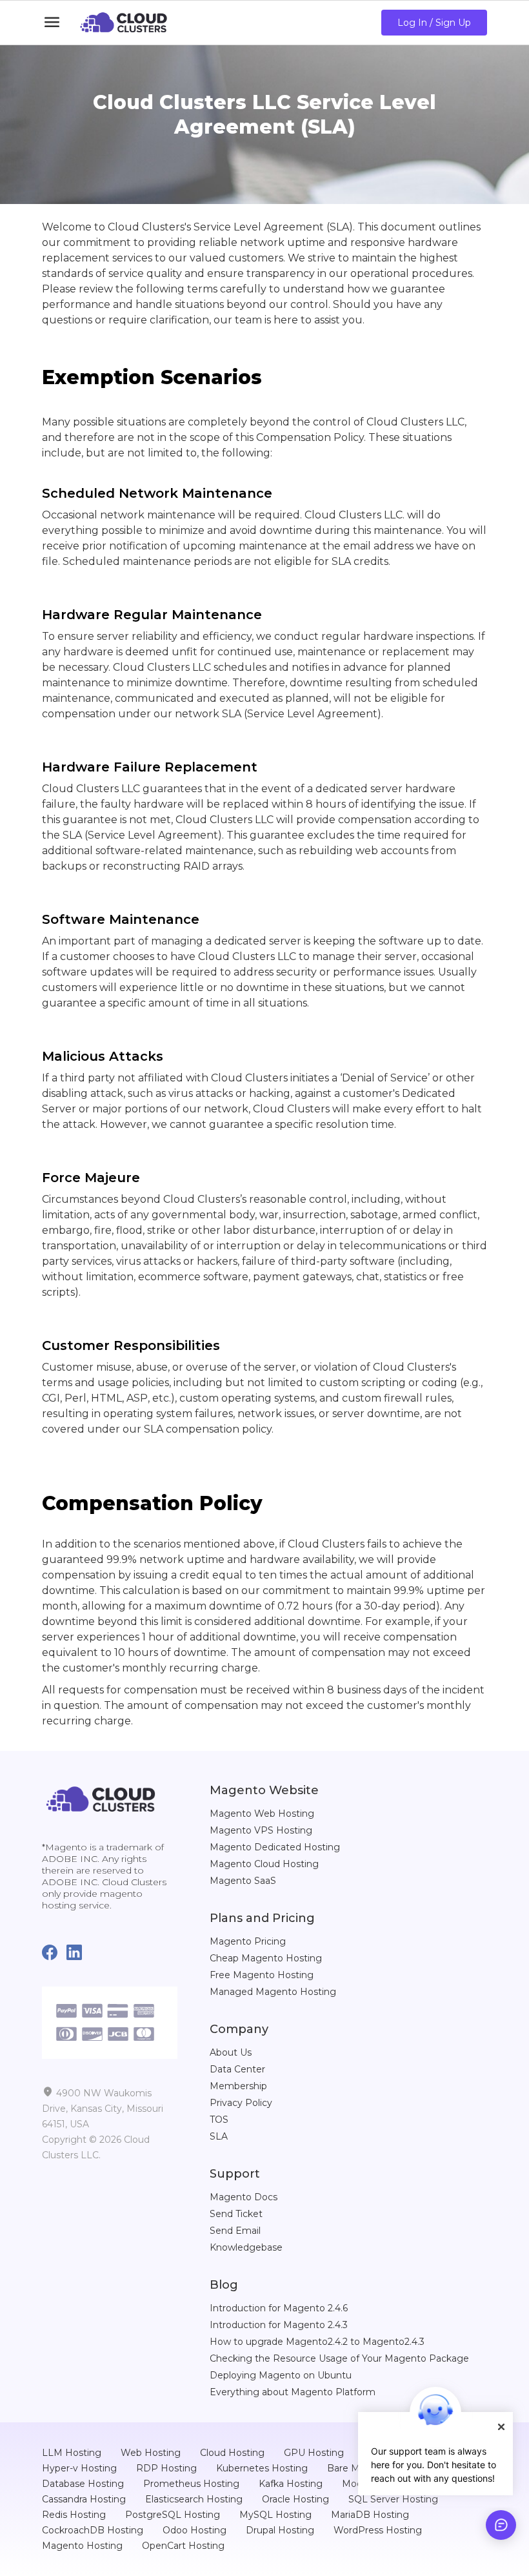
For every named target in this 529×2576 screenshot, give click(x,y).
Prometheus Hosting (191, 2484)
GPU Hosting (314, 2453)
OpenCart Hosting (183, 2546)
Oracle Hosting (295, 2499)
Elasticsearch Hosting (194, 2499)
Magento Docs (244, 2197)
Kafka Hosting (291, 2484)
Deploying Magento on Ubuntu (281, 2375)
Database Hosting (83, 2484)
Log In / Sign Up (434, 23)
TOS (219, 2120)
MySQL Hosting (275, 2515)
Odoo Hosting (195, 2530)
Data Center (237, 2069)
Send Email (235, 2231)
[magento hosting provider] (124, 23)
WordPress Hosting (378, 2530)
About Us (231, 2052)
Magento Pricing (248, 1941)
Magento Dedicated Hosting (275, 1847)
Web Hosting (151, 2453)
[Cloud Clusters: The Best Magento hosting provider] (101, 1798)
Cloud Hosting (232, 2453)
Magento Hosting (82, 2546)
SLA (219, 2136)
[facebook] (54, 1953)
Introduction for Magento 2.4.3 (279, 2325)
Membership (238, 2086)
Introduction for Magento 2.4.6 (279, 2308)
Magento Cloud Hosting (264, 1864)
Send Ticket (236, 2214)
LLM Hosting (72, 2453)
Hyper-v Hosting (79, 2468)
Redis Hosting (74, 2515)
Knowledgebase (246, 2247)
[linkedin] (79, 1953)
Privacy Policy (241, 2103)
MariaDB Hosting (370, 2515)
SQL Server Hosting (393, 2499)
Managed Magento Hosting (273, 1992)
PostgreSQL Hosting (173, 2515)
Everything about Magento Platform (293, 2392)
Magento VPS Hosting (261, 1830)
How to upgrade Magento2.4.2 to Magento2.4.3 (317, 2342)
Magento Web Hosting (262, 1814)
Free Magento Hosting (262, 1975)
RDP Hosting (166, 2468)
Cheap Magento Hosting (266, 1958)
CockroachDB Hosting (93, 2530)
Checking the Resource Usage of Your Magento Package (339, 2358)
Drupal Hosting (280, 2530)
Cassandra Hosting (84, 2499)
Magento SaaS (243, 1881)
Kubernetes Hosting (262, 2468)
